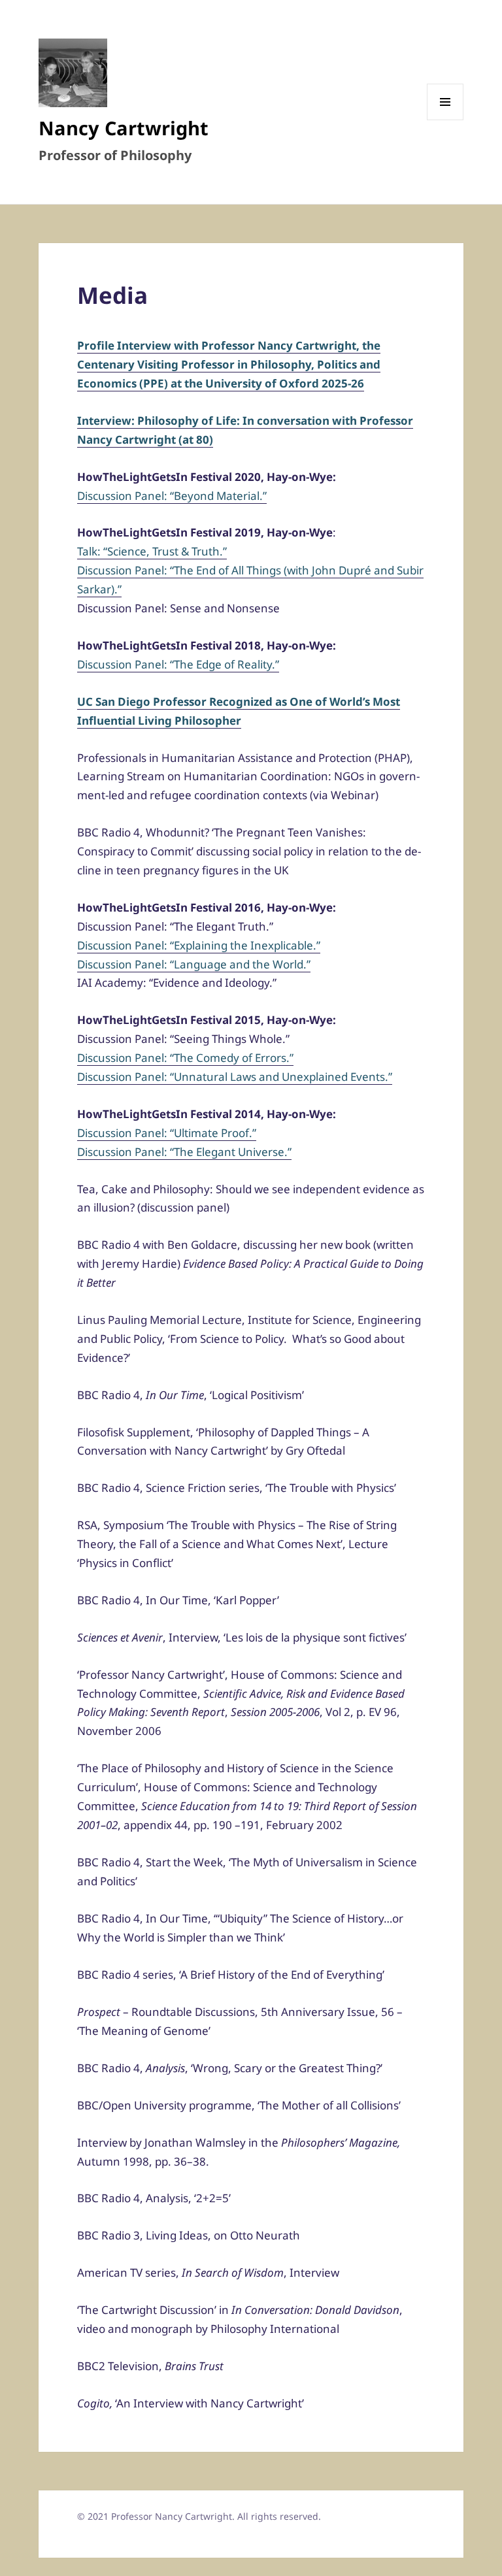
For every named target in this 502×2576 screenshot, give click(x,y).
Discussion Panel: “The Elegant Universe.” (184, 1152)
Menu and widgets (445, 120)
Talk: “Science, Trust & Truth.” (152, 551)
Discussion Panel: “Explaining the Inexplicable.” (199, 945)
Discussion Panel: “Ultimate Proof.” (167, 1133)
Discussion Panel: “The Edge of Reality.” (178, 664)
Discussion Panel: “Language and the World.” (194, 964)
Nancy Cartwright (124, 128)
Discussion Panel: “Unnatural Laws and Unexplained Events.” (235, 1077)
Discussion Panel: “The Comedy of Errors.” (185, 1058)
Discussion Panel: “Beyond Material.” (172, 496)
